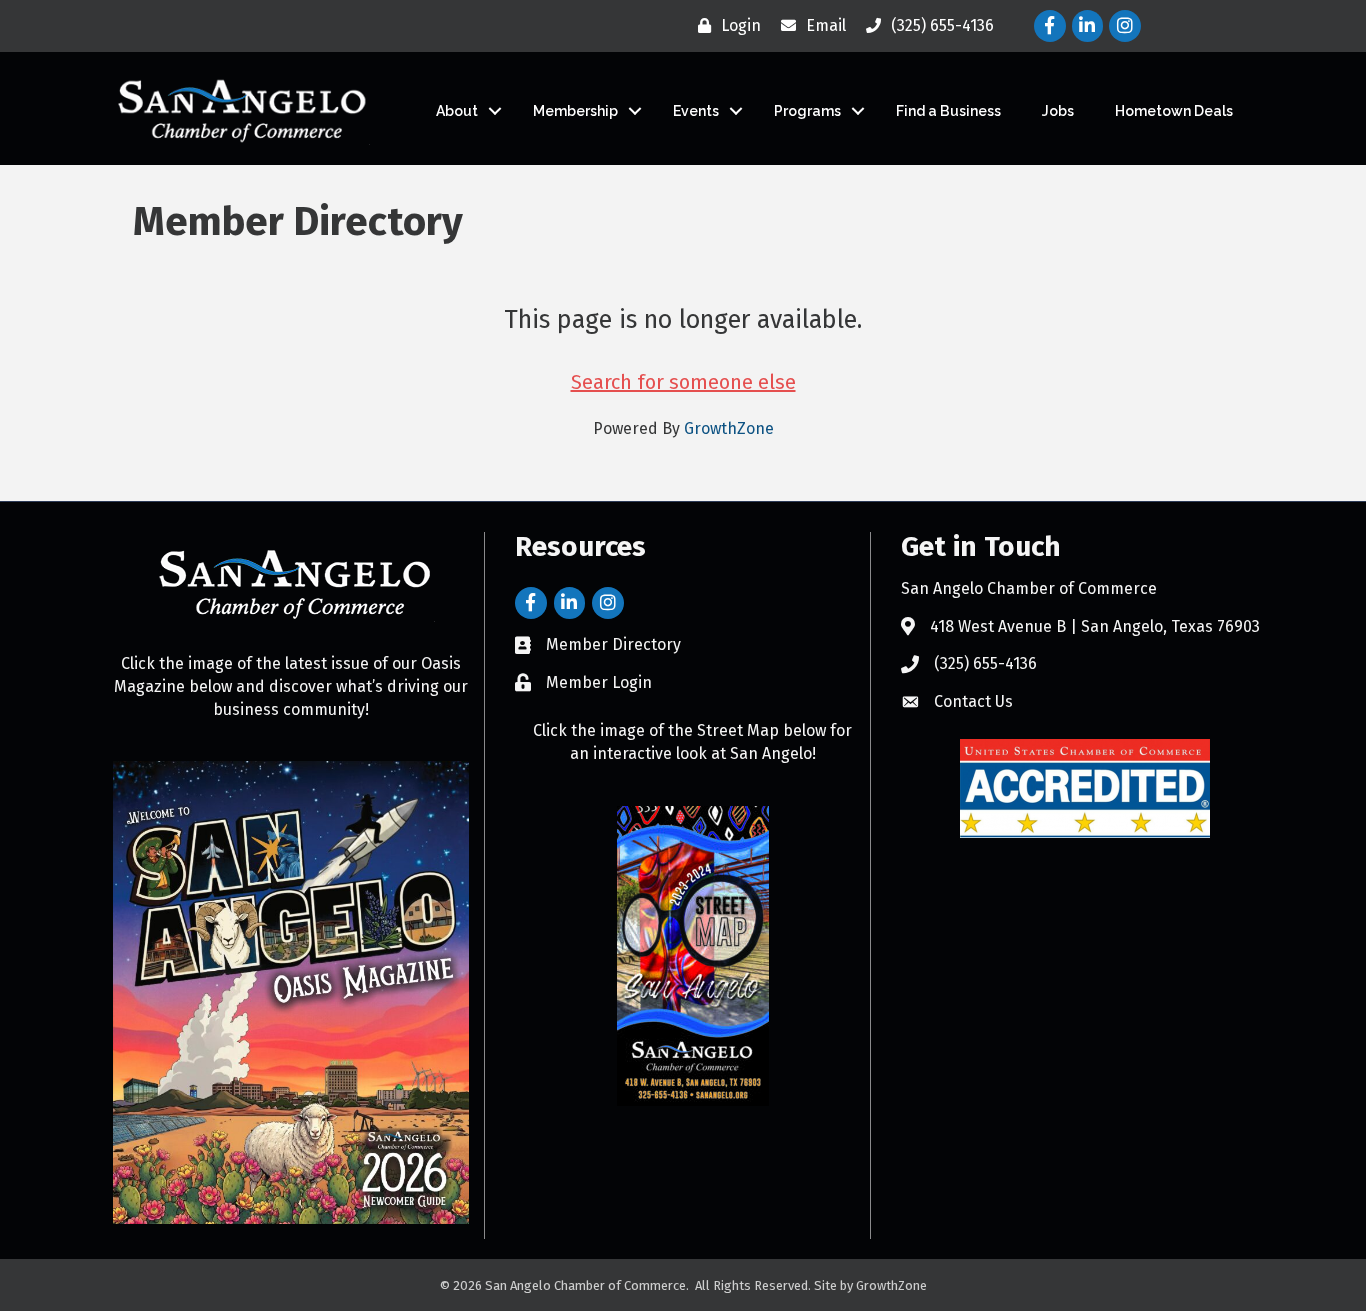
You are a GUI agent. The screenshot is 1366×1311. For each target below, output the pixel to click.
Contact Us (973, 701)
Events (696, 111)
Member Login (599, 682)
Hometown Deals (1174, 111)
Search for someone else (683, 382)
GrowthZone (729, 428)
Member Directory (613, 644)
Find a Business (948, 111)
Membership (575, 111)
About (457, 111)
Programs (807, 111)
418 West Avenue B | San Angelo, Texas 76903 (1095, 626)
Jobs (1058, 111)
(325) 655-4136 (985, 663)
